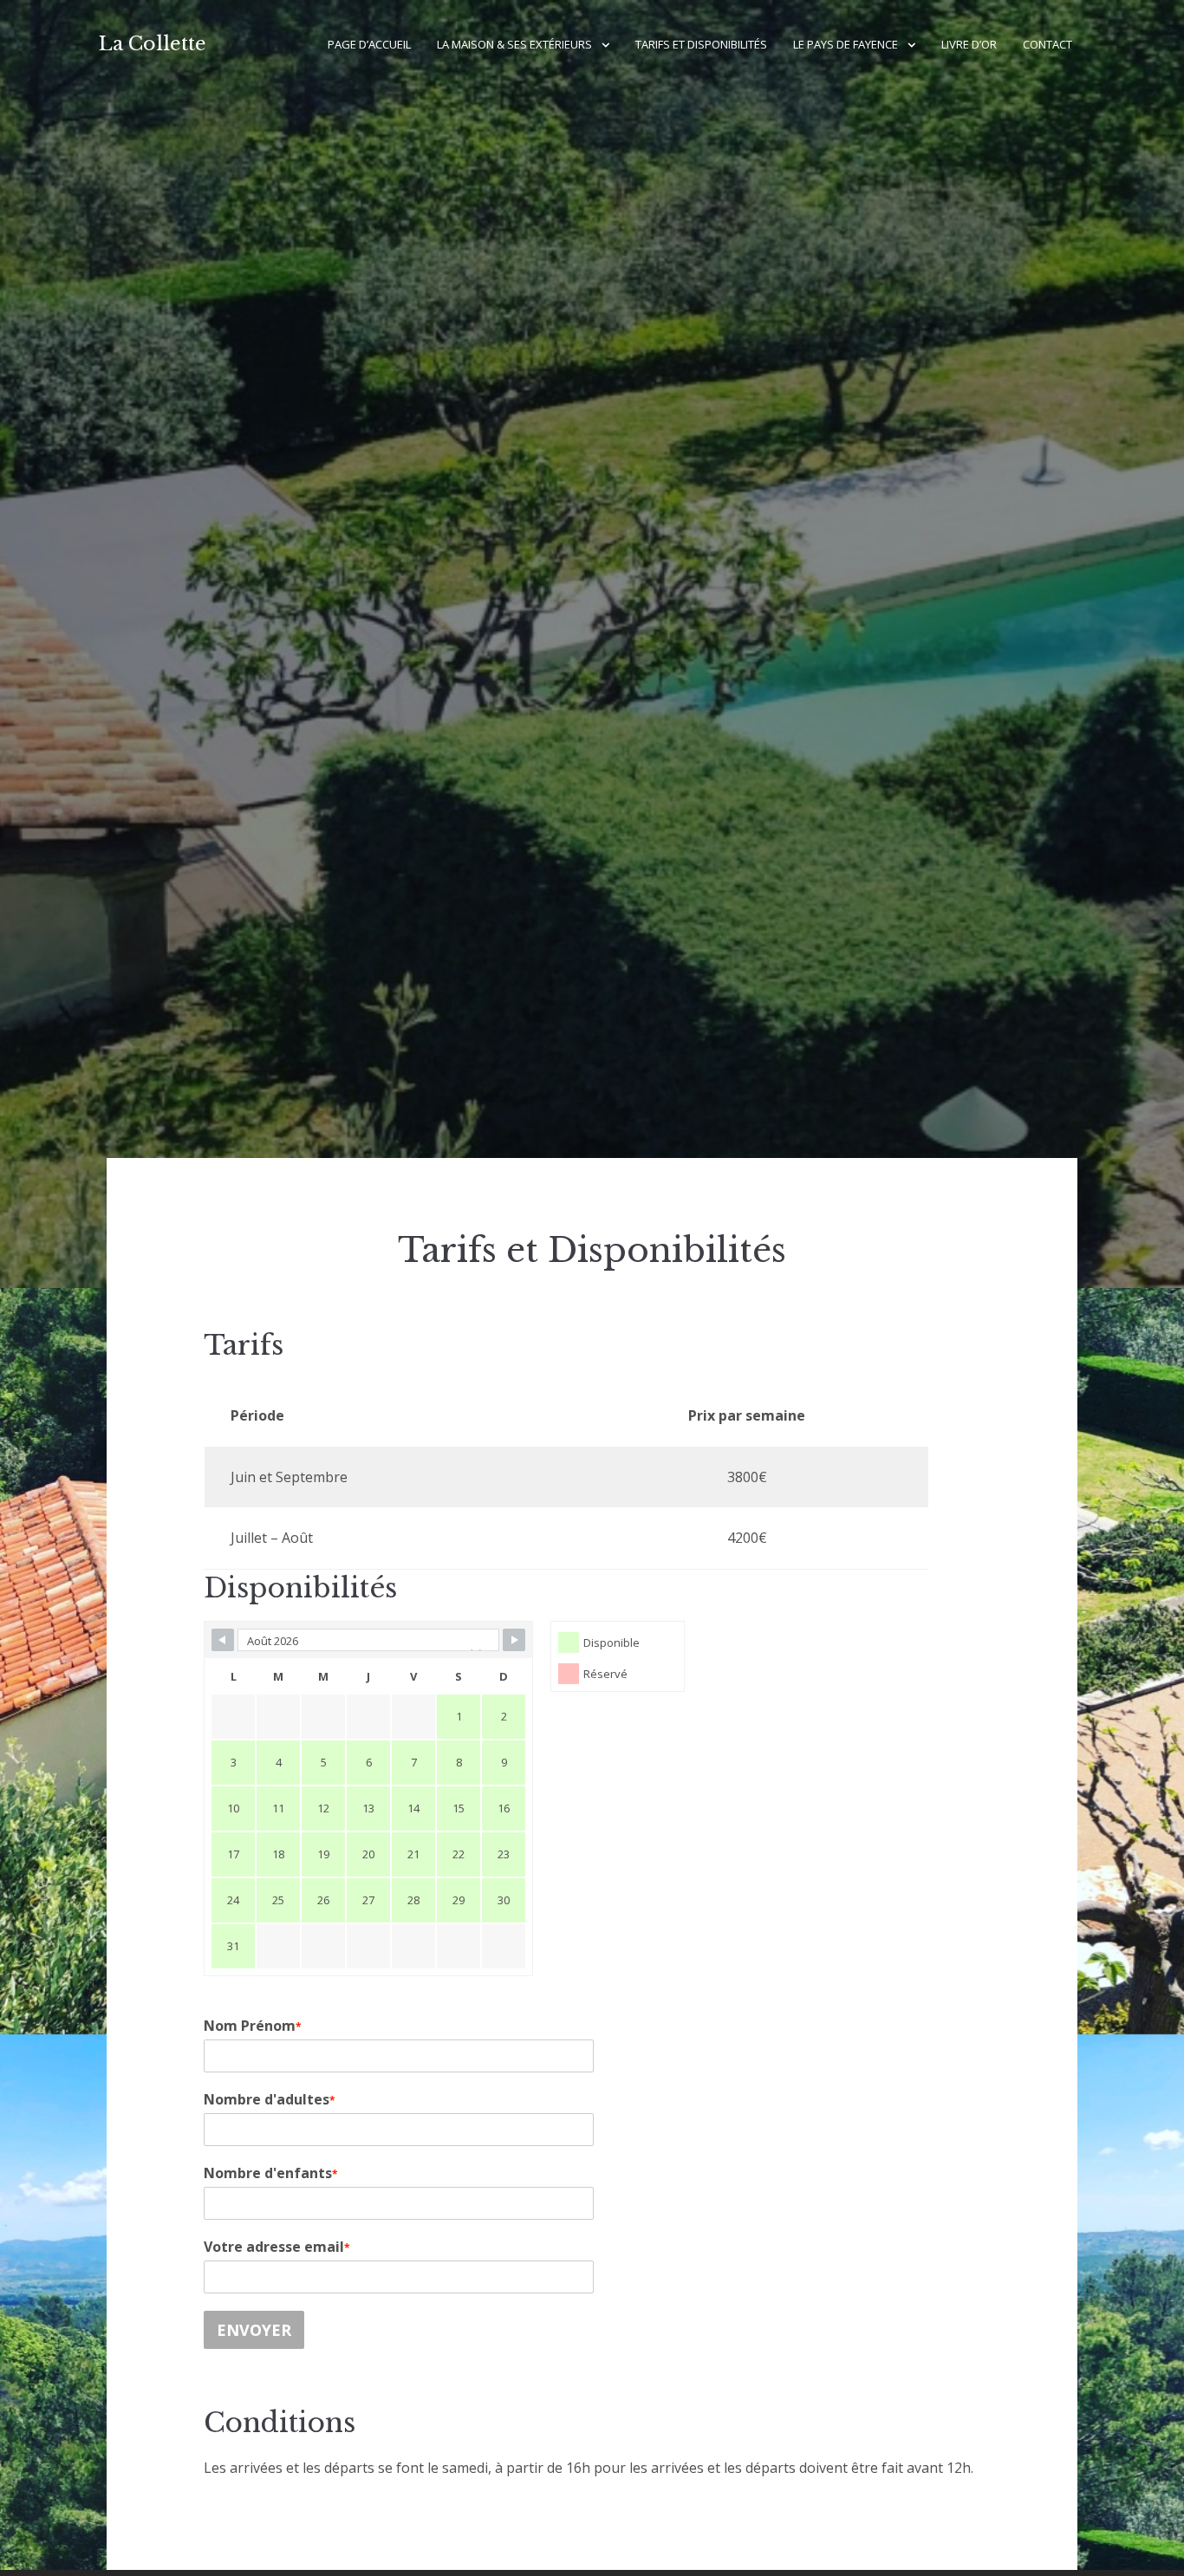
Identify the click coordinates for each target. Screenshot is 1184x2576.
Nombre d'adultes (270, 2099)
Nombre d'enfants (271, 2173)
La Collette (153, 44)
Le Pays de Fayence (846, 44)
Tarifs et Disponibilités (701, 44)
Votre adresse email (277, 2247)
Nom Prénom (253, 2026)
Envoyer (254, 2330)
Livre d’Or (969, 44)
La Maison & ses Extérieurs (514, 44)
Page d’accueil (369, 44)
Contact (1047, 44)
